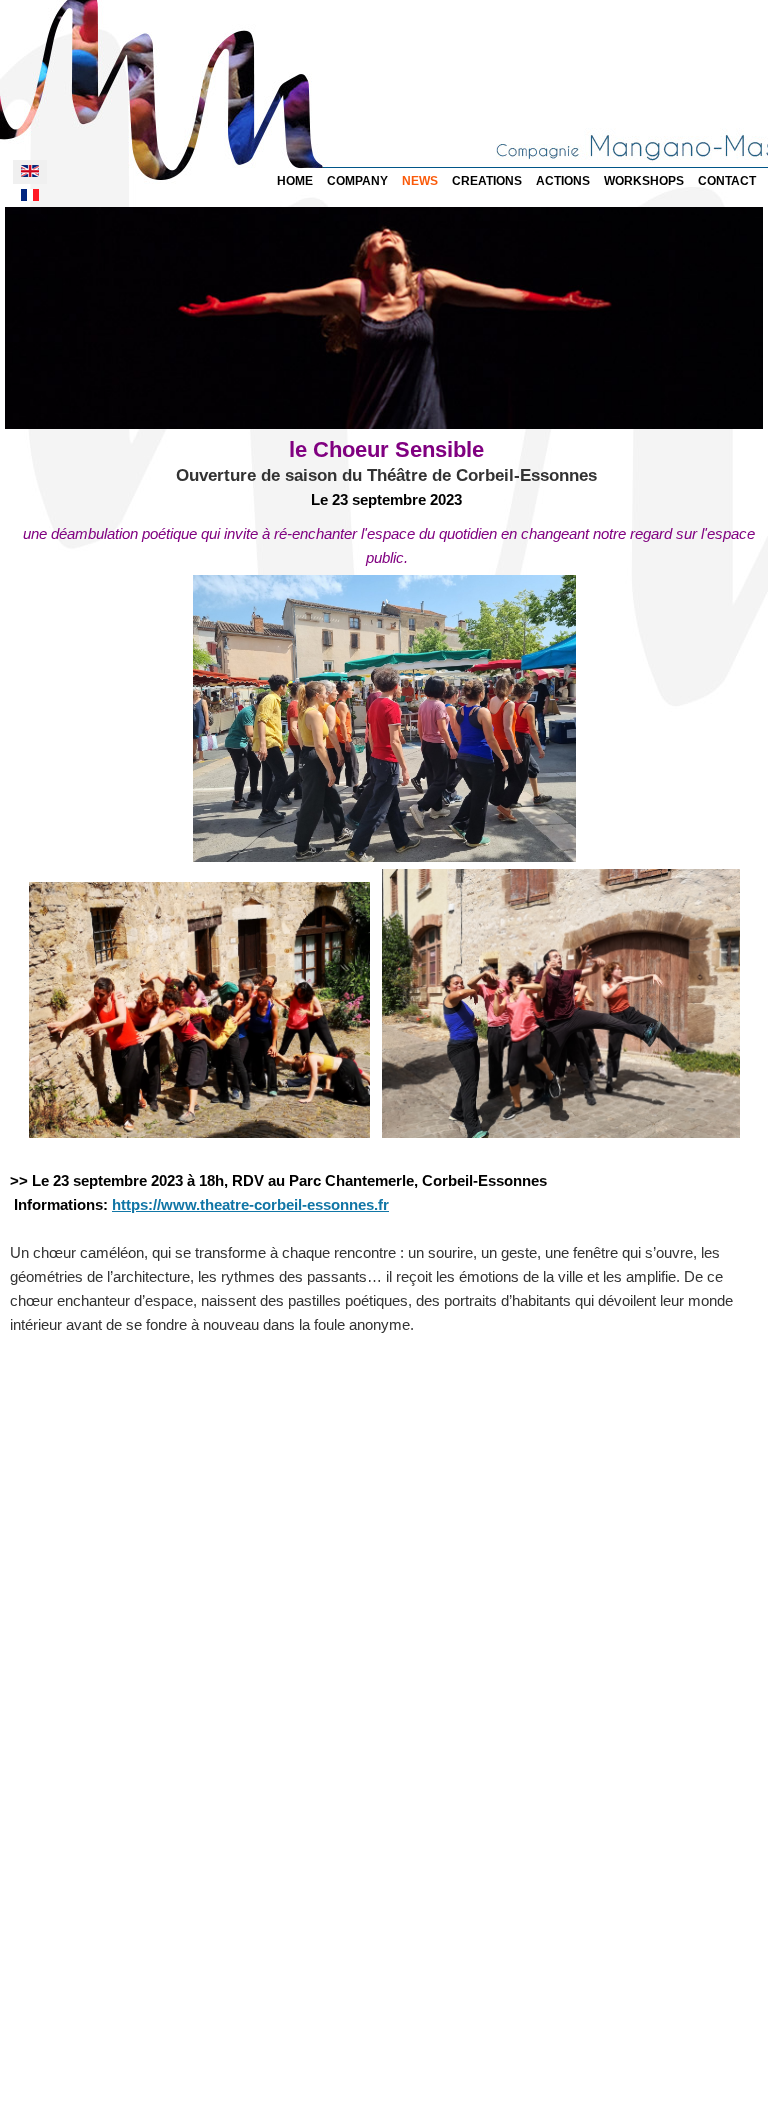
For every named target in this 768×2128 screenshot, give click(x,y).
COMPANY (357, 181)
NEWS (420, 181)
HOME (295, 181)
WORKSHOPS (644, 181)
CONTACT (727, 181)
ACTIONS (563, 181)
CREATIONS (487, 181)
